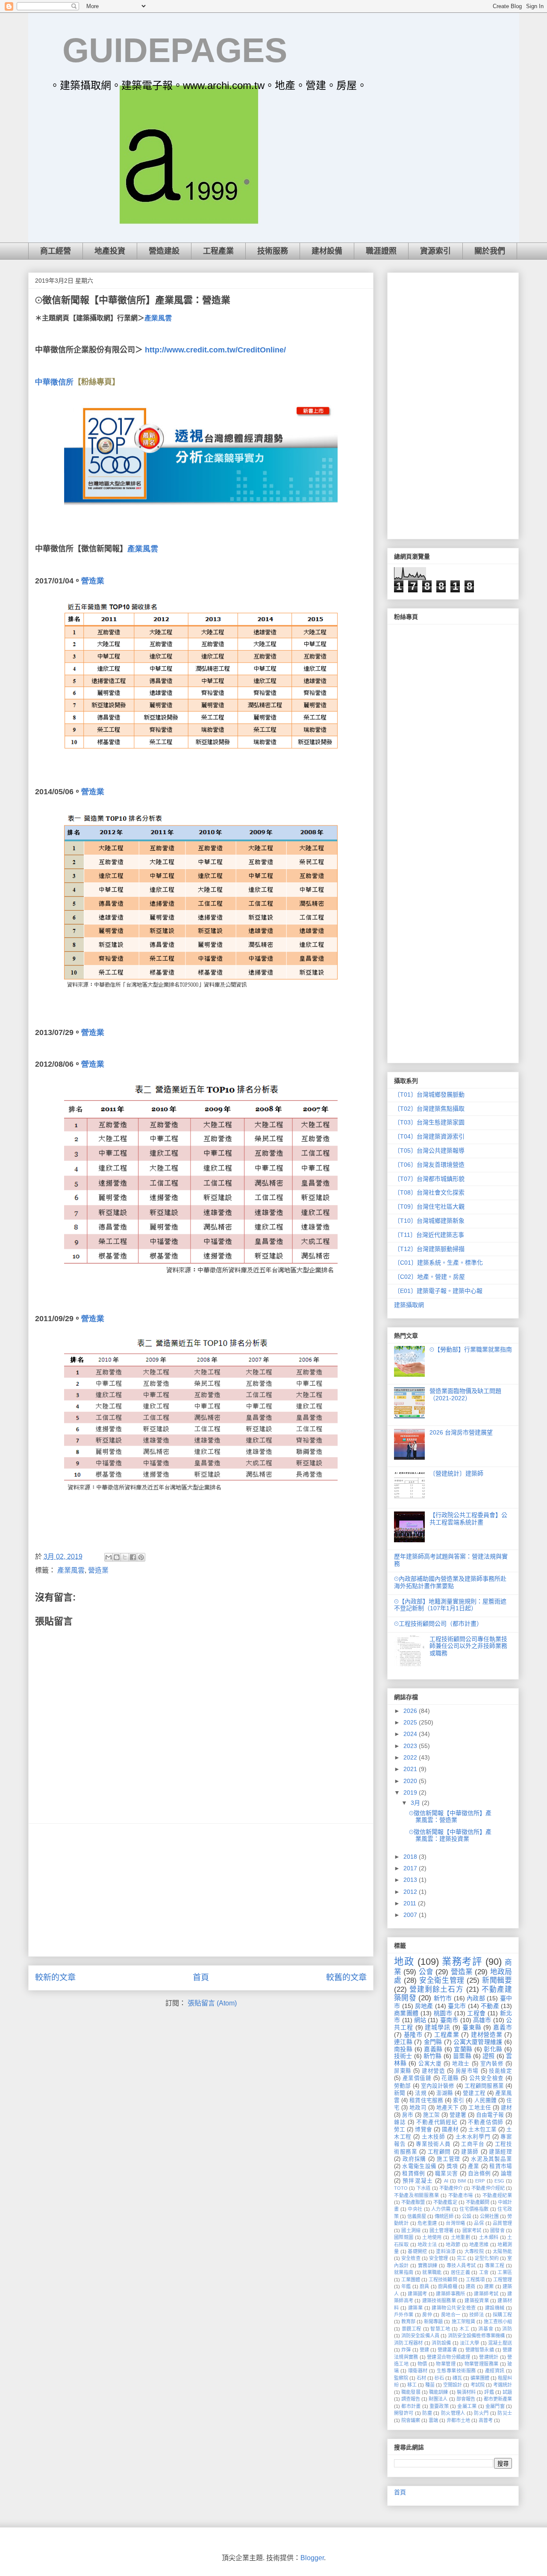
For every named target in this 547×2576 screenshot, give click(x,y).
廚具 (424, 2286)
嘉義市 (503, 2027)
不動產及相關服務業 (416, 2195)
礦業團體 (480, 2378)
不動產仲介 (451, 2188)
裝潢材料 (466, 2392)
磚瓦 (457, 2378)
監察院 (401, 2378)
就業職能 (432, 2272)
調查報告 (411, 2399)
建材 (506, 2108)
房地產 (424, 2006)
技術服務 (273, 251)
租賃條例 (413, 2174)
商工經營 (56, 251)
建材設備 (327, 251)
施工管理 (448, 2159)
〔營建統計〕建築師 (456, 1473)
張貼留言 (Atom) (212, 2003)
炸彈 (406, 2350)
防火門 (481, 2413)
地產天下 (447, 2108)
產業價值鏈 (417, 2078)
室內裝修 (492, 2064)
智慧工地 (440, 2329)
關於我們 (490, 251)
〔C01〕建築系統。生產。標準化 (438, 1263)
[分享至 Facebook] (133, 1557)
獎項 (452, 2166)
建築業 (416, 2308)
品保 (479, 2223)
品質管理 (502, 2223)
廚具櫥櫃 (448, 2286)
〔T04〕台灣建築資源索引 (429, 1136)
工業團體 (411, 2280)
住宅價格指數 (474, 2209)
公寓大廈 (430, 2064)
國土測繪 (411, 2230)
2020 (411, 1781)
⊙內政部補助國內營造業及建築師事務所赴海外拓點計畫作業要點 (450, 1582)
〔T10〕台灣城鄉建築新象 (429, 1221)
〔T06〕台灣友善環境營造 (429, 1165)
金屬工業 (467, 2406)
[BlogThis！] (117, 1557)
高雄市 (482, 2020)
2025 (411, 1722)
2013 (411, 1880)
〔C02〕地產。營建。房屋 (429, 1277)
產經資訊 (495, 2371)
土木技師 (433, 2137)
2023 (411, 1746)
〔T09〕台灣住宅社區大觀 (429, 1207)
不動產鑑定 (445, 2202)
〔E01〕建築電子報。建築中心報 (438, 1291)
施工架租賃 (463, 2322)
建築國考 (418, 2294)
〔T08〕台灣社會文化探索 (429, 1192)
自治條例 (479, 2174)
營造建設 (164, 251)
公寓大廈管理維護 (478, 2042)
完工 (462, 2258)
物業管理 (446, 2364)
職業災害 (446, 2174)
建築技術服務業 (439, 2301)
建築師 (470, 2152)
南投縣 (403, 2049)
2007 (411, 1915)
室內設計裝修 (438, 2086)
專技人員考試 (461, 2265)
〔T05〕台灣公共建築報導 (429, 1150)
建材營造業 (487, 2035)
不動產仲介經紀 (488, 2188)
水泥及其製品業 (491, 2159)
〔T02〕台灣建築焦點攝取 (429, 1109)
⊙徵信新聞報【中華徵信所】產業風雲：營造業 (450, 1817)
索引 (459, 2100)
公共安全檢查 (487, 2078)
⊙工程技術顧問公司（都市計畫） (438, 1624)
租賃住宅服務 (426, 2100)
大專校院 (474, 2251)
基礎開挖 (418, 2251)
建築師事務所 (450, 2294)
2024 (411, 1734)
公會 (426, 1972)
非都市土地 (458, 2420)
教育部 (408, 2322)
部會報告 (466, 2399)
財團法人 (438, 2399)
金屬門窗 (495, 2406)
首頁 (201, 1977)
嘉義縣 (433, 2049)
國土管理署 (441, 2230)
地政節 (453, 2245)
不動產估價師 (486, 2122)
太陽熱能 (502, 2251)
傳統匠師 (444, 2216)
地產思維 (479, 2245)
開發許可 (404, 2413)
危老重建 (427, 2223)
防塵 (427, 2413)
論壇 (506, 2174)
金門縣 (433, 2042)
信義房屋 (417, 2216)
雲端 (433, 2420)
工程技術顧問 (443, 2280)
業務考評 (462, 1962)
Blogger (312, 2558)
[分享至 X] (125, 1557)
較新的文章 (55, 1977)
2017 (411, 1868)
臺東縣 (472, 2027)
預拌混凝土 (418, 2181)
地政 (404, 1962)
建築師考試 (486, 2294)
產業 (474, 2166)
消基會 (486, 2329)
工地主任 (479, 2108)
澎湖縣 (445, 2093)
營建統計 (489, 2357)
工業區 (505, 2272)
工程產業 (218, 251)
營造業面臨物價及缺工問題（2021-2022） (465, 1394)
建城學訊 (438, 2027)
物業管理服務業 (482, 2364)
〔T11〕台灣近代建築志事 (429, 1235)
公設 (467, 2216)
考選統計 (503, 2385)
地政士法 (427, 2245)
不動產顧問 (478, 2202)
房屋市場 (467, 2071)
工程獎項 (475, 2280)
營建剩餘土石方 (437, 1989)
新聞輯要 (497, 1980)
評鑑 (489, 2392)
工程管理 (503, 2280)
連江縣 (403, 2042)
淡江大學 (469, 2343)
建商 (471, 2286)
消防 (507, 2329)
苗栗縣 (462, 2056)
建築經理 (500, 2152)
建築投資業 (476, 2301)
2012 (411, 1892)
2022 (411, 1757)
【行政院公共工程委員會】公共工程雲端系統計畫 (468, 1519)
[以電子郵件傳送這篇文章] (109, 1557)
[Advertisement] (201, 1890)
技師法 (476, 2315)
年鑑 (406, 2286)
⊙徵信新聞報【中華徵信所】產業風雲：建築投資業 (450, 1835)
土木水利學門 (473, 2137)
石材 (421, 2378)
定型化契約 (487, 2258)
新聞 (400, 2093)
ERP (480, 2181)
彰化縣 (493, 2049)
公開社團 (489, 2216)
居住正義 (461, 2272)
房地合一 (451, 2315)
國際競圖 (404, 2237)
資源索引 (435, 251)
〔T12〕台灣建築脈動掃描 (429, 1249)
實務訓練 (428, 2265)
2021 (411, 1769)
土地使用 (432, 2237)
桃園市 (443, 2013)
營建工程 (474, 2093)
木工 (464, 2329)
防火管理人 (453, 2413)
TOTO (401, 2188)
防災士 (505, 2413)
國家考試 (472, 2230)
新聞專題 (433, 2322)
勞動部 (402, 2086)
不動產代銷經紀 (437, 2122)
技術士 (403, 2056)
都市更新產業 (498, 2399)
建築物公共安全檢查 (454, 2308)
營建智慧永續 (480, 2350)
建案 (489, 2286)
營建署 (458, 2115)
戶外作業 (404, 2315)
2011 (411, 1903)
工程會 (476, 2013)
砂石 (439, 2378)
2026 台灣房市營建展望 (461, 1432)
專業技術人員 (433, 2144)
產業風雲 (158, 318)
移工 (412, 2385)
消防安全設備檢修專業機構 (476, 2336)
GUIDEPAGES (158, 50)
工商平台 (473, 2144)
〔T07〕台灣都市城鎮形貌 (429, 1179)
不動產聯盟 (413, 2202)
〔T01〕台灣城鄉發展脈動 (429, 1094)
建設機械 (495, 2308)
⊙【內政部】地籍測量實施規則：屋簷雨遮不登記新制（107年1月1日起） (450, 1605)
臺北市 (457, 2006)
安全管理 (439, 2258)
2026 (411, 1711)
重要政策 (439, 2406)
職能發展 (411, 2392)
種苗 (430, 2385)
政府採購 (414, 2159)
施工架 (431, 2115)
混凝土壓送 (500, 2343)
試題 (507, 2392)
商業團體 (406, 2013)
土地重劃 (461, 2237)
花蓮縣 (450, 2078)
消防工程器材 (409, 2343)
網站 (420, 2020)
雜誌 (400, 2122)
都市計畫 (411, 2406)
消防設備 (441, 2343)
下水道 (423, 2188)
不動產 (490, 2006)
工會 (484, 2272)
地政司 (418, 2108)
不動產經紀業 (497, 2195)
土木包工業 (482, 2129)
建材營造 (433, 2071)
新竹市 (443, 1998)
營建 (424, 2350)
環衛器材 (418, 2371)
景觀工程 (412, 2329)
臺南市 (449, 2020)
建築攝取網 (409, 1305)
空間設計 (453, 2385)
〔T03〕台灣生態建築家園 (429, 1122)
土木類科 (489, 2237)
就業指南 (404, 2272)
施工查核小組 (498, 2322)
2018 (411, 1857)
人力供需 (441, 2209)
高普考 (486, 2420)
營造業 (98, 1570)
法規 (421, 2093)
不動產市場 (461, 2195)
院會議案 (411, 2420)
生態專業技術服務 (456, 2371)
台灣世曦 (456, 2223)
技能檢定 (500, 2071)
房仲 (427, 2315)
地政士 (461, 2064)
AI (446, 2181)
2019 (411, 1792)
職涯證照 (381, 251)
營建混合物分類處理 (449, 2357)
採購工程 (502, 2315)
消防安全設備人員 (420, 2336)
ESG (499, 2181)
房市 (408, 2115)
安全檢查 (411, 2258)
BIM (462, 2181)
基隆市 (413, 2035)
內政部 (476, 1998)
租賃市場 (501, 2166)
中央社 (415, 2209)
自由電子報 (490, 2115)
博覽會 (423, 2129)
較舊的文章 (346, 1977)
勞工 (400, 2129)
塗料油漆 (446, 2251)
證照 (488, 2056)
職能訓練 (439, 2392)
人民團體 (485, 2100)
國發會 (497, 2230)
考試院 (478, 2385)
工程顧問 (439, 2152)
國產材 (450, 2129)
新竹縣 (433, 2056)
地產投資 (110, 251)
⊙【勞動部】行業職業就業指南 (471, 1349)
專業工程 (495, 2265)
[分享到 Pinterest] (141, 1557)
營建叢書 (447, 2350)
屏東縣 (403, 2071)
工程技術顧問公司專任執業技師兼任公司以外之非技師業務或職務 (468, 1646)
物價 (422, 2364)
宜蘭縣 (463, 2049)
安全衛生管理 (442, 1980)
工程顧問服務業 (484, 2086)
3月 (416, 1803)
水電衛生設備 (419, 2166)
